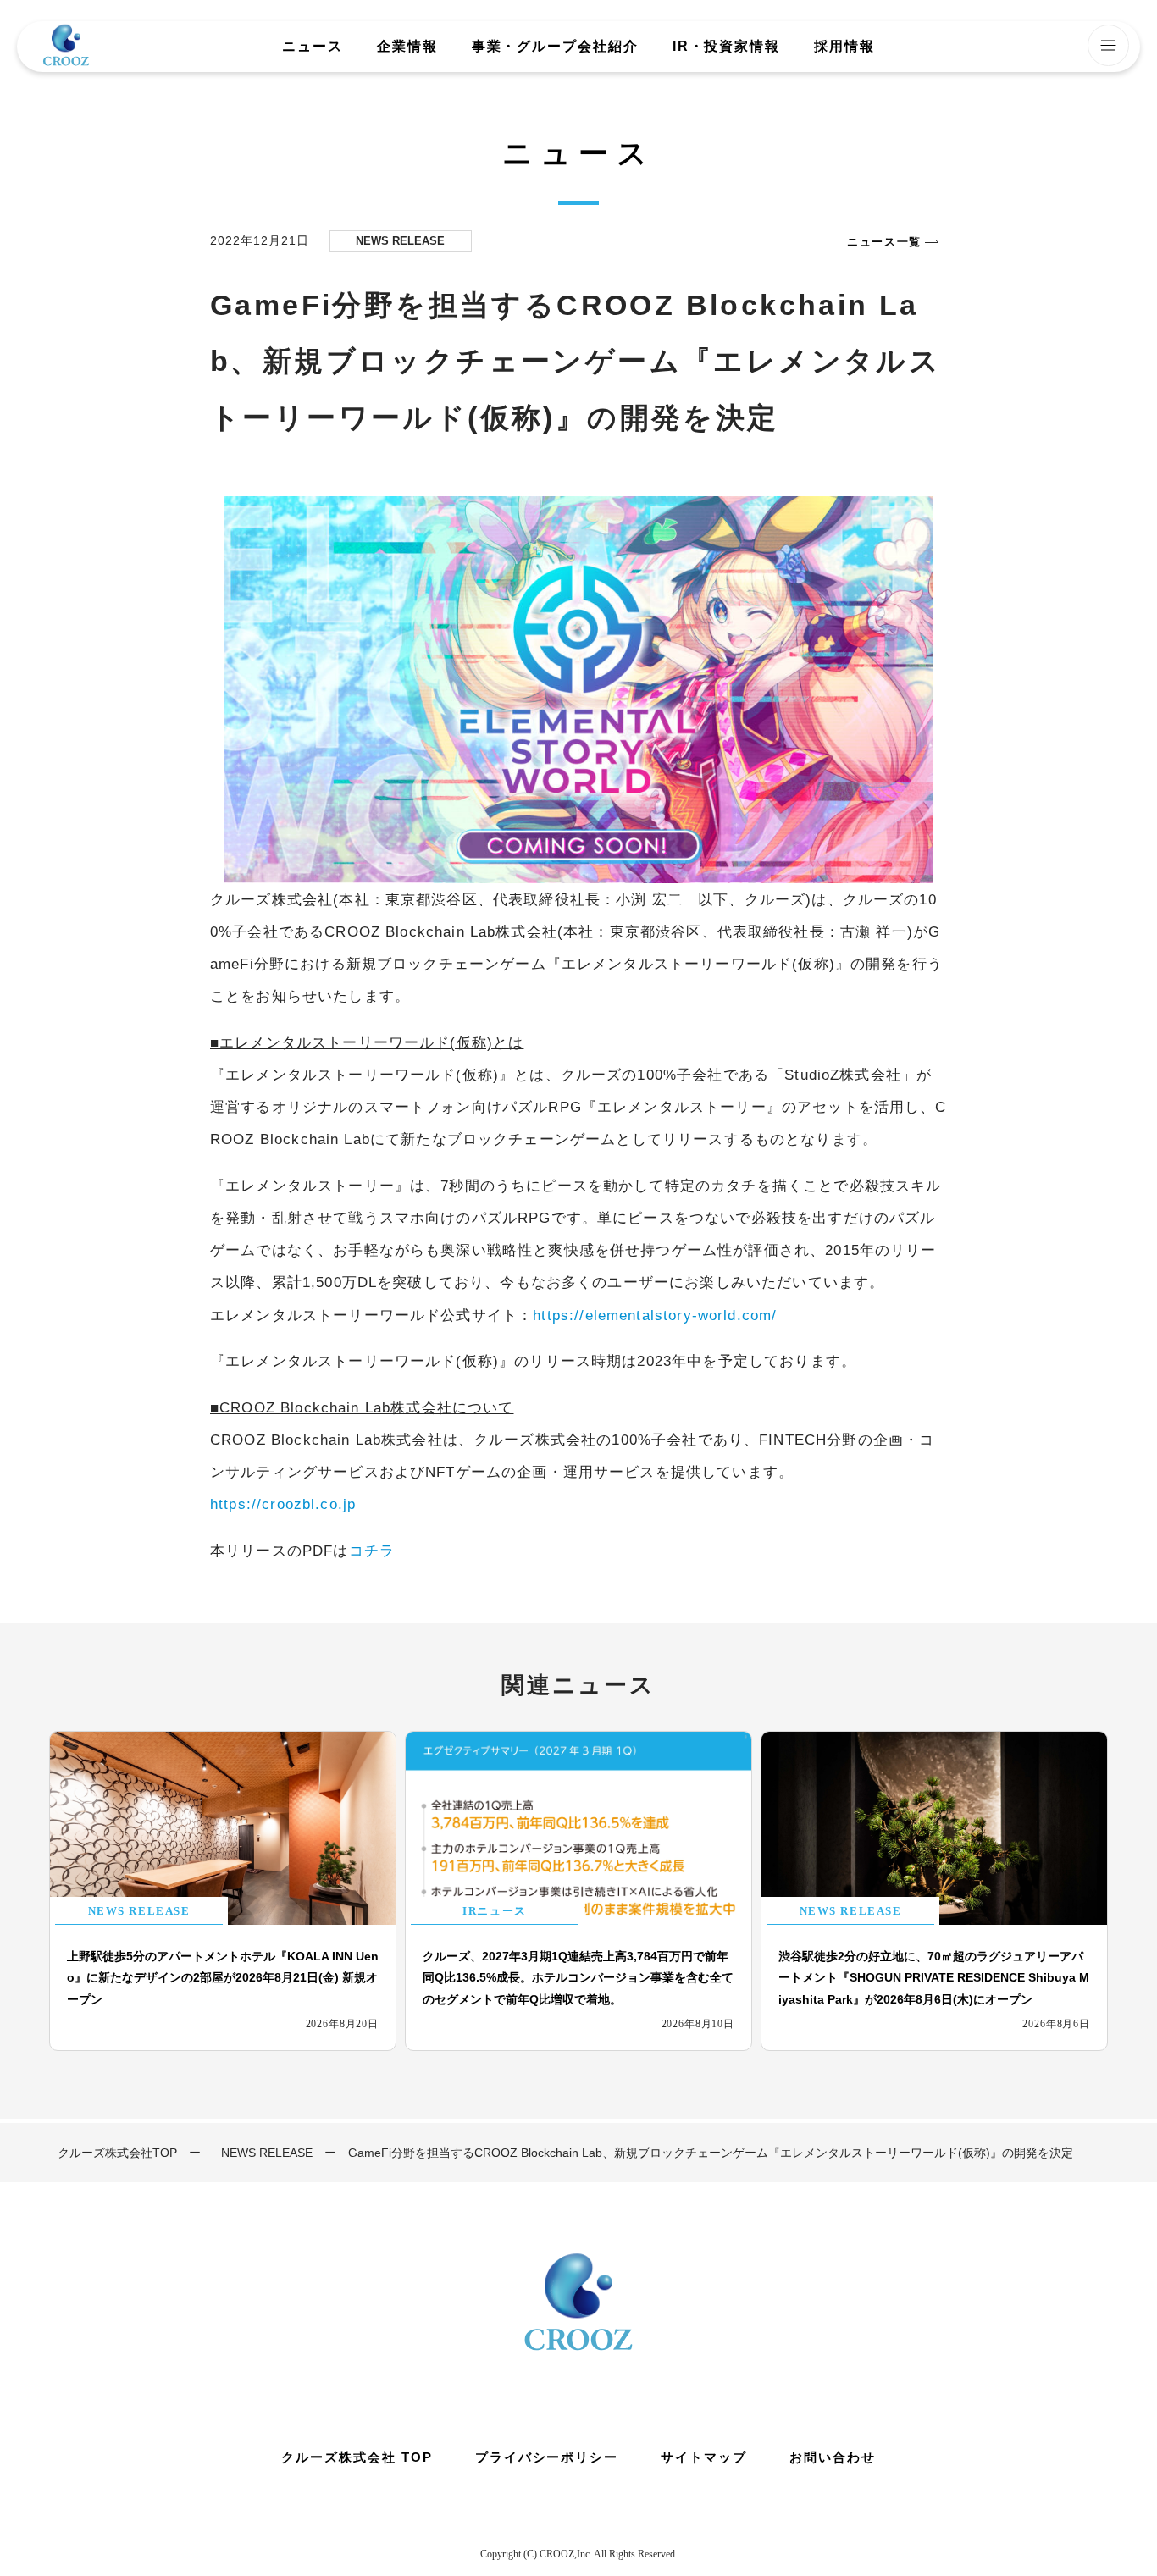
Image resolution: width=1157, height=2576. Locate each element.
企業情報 (407, 47)
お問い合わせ (833, 2457)
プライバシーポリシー (547, 2457)
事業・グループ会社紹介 (555, 47)
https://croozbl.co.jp (283, 1504)
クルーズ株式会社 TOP (357, 2457)
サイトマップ (704, 2457)
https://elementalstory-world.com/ (655, 1315)
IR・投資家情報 (726, 47)
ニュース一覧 (884, 242)
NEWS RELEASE (267, 2153)
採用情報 (844, 47)
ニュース (313, 47)
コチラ (372, 1551)
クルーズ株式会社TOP (117, 2153)
